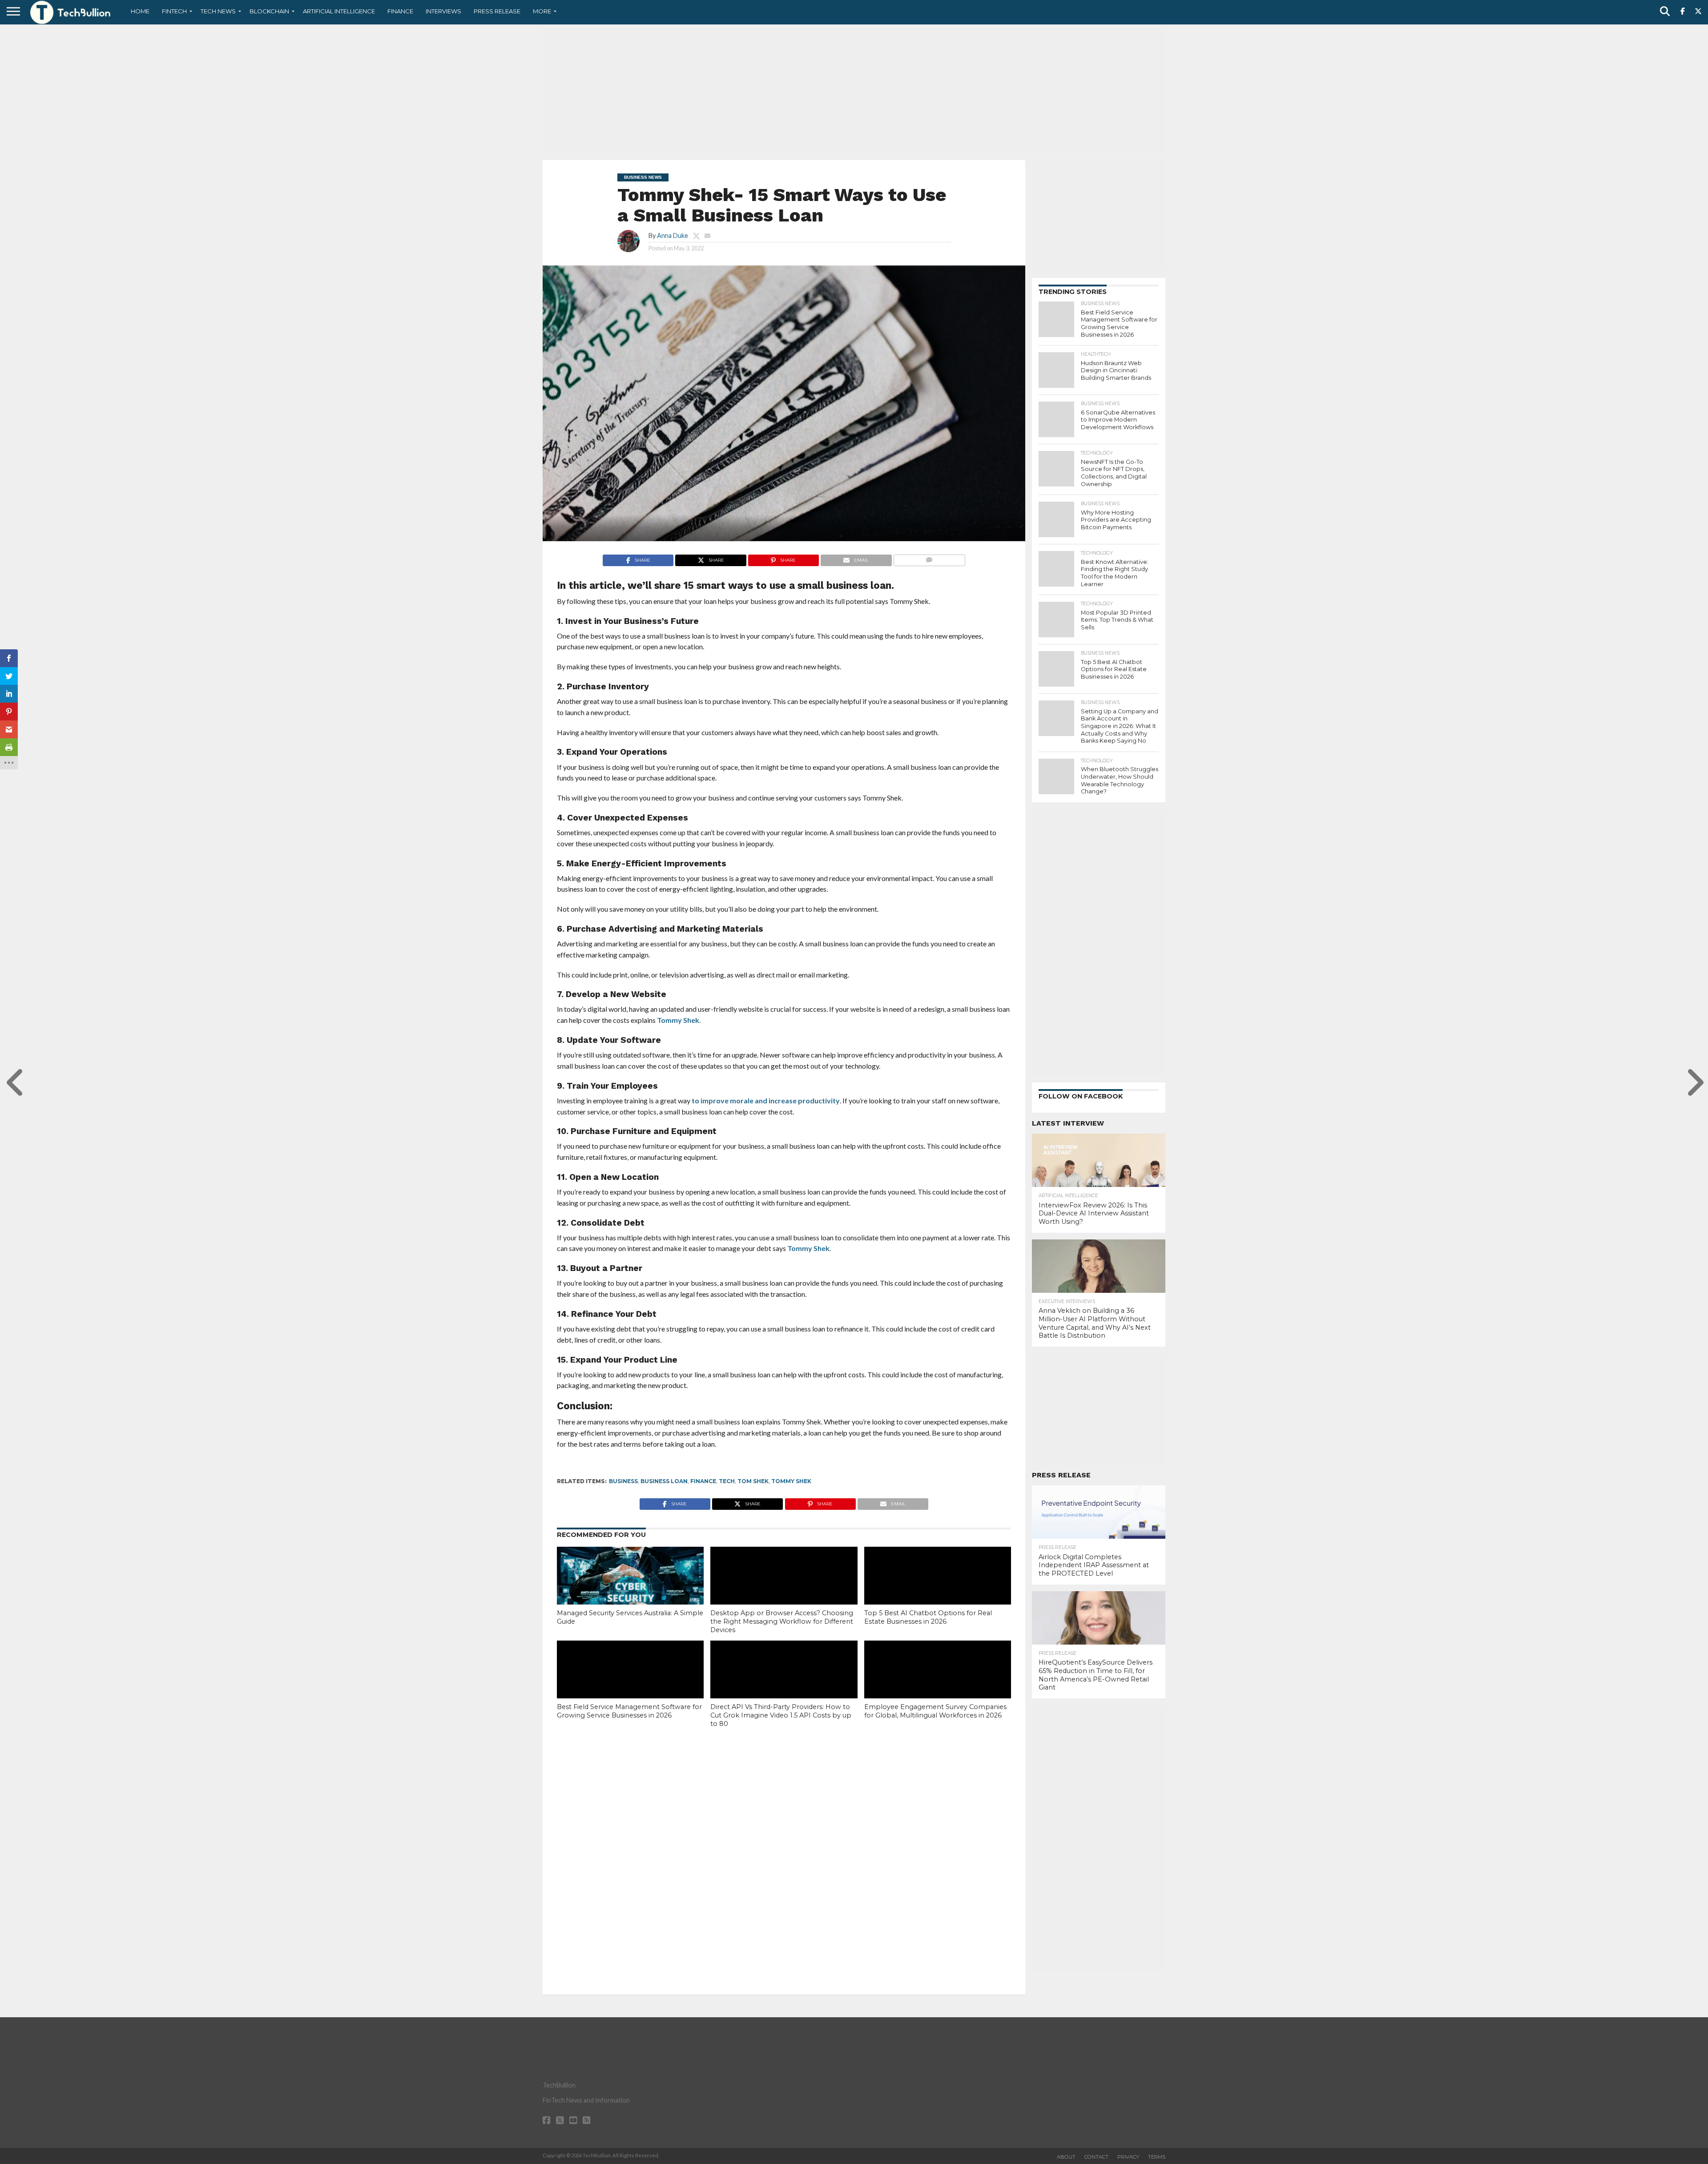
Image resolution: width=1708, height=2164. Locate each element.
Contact (1096, 2157)
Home (140, 11)
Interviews (443, 11)
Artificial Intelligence (339, 11)
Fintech (174, 11)
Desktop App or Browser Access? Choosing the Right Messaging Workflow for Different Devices (782, 1621)
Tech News (218, 11)
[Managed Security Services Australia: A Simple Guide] (630, 1591)
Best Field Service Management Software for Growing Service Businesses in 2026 (629, 1711)
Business (623, 1481)
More (542, 11)
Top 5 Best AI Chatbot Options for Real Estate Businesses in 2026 (928, 1617)
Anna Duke (673, 235)
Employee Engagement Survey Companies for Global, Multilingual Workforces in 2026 (935, 1711)
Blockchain (269, 11)
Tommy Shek (678, 1020)
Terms (1157, 2157)
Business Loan (664, 1481)
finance (703, 1481)
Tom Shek (753, 1481)
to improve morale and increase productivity (766, 1100)
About (1066, 2157)
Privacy (1128, 2157)
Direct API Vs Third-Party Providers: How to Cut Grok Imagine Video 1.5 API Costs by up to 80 (781, 1715)
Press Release (497, 11)
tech (727, 1481)
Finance (400, 11)
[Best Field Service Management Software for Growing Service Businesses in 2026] (630, 1685)
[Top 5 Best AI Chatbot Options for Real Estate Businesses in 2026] (938, 1591)
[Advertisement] (854, 91)
